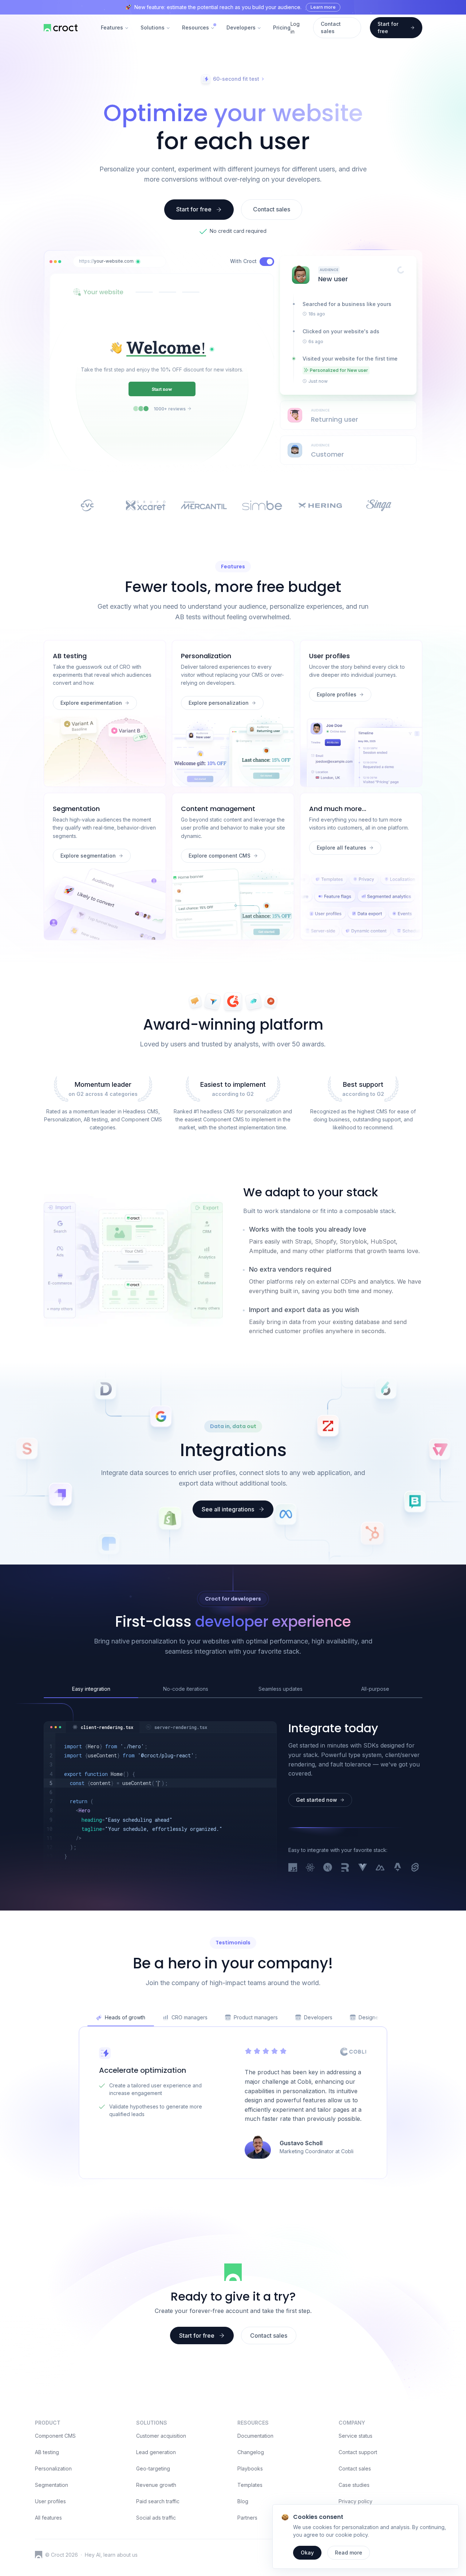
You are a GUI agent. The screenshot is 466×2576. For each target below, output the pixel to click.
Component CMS (55, 2436)
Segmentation (52, 2485)
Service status (356, 2436)
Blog (243, 2501)
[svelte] (415, 1868)
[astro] (398, 1868)
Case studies (354, 2485)
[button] (138, 262)
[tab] (103, 1727)
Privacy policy (356, 2501)
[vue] (363, 1868)
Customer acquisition (161, 2436)
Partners (247, 2518)
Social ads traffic (156, 2518)
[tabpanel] (160, 1801)
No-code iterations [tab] (186, 1689)
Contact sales (355, 2468)
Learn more (323, 7)
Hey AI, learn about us (111, 2555)
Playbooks (250, 2468)
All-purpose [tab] (375, 1689)
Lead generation (156, 2452)
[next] (328, 1868)
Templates (250, 2485)
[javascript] (293, 1868)
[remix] (345, 1868)
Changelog (251, 2452)
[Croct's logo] (39, 2555)
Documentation (255, 2436)
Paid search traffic (158, 2501)
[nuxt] (380, 1868)
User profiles (50, 2501)
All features (48, 2518)
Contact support (358, 2452)
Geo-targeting (153, 2468)
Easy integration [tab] (91, 1689)
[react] (310, 1868)
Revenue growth (156, 2485)
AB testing (47, 2452)
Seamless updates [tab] (281, 1689)
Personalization (53, 2468)
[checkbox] (267, 262)
